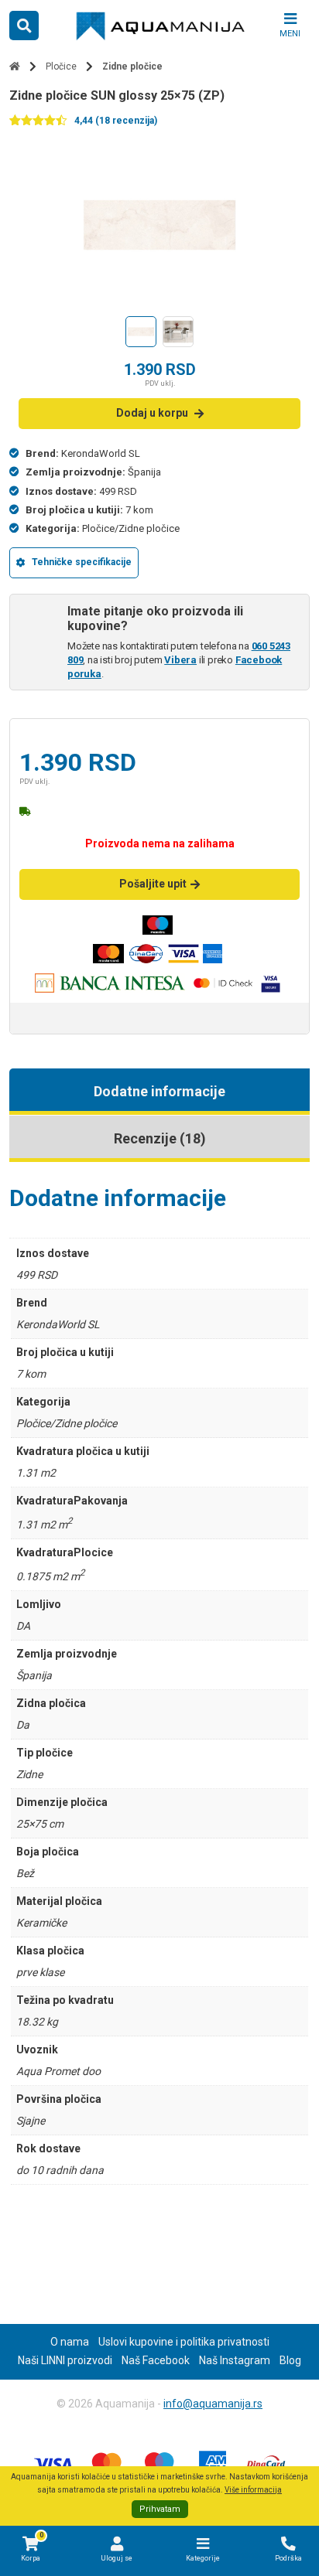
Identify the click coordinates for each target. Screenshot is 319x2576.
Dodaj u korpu (152, 413)
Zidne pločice (132, 66)
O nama (70, 2342)
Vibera (180, 660)
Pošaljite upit (153, 884)
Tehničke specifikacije (82, 562)
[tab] (159, 1092)
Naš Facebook (156, 2360)
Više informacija (253, 2490)
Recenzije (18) (160, 1138)
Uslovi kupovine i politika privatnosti (184, 2342)
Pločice (61, 66)
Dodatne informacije (159, 1091)
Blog (290, 2360)
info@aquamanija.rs (213, 2404)
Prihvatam (160, 2509)
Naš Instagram (235, 2360)
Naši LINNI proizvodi (65, 2360)
